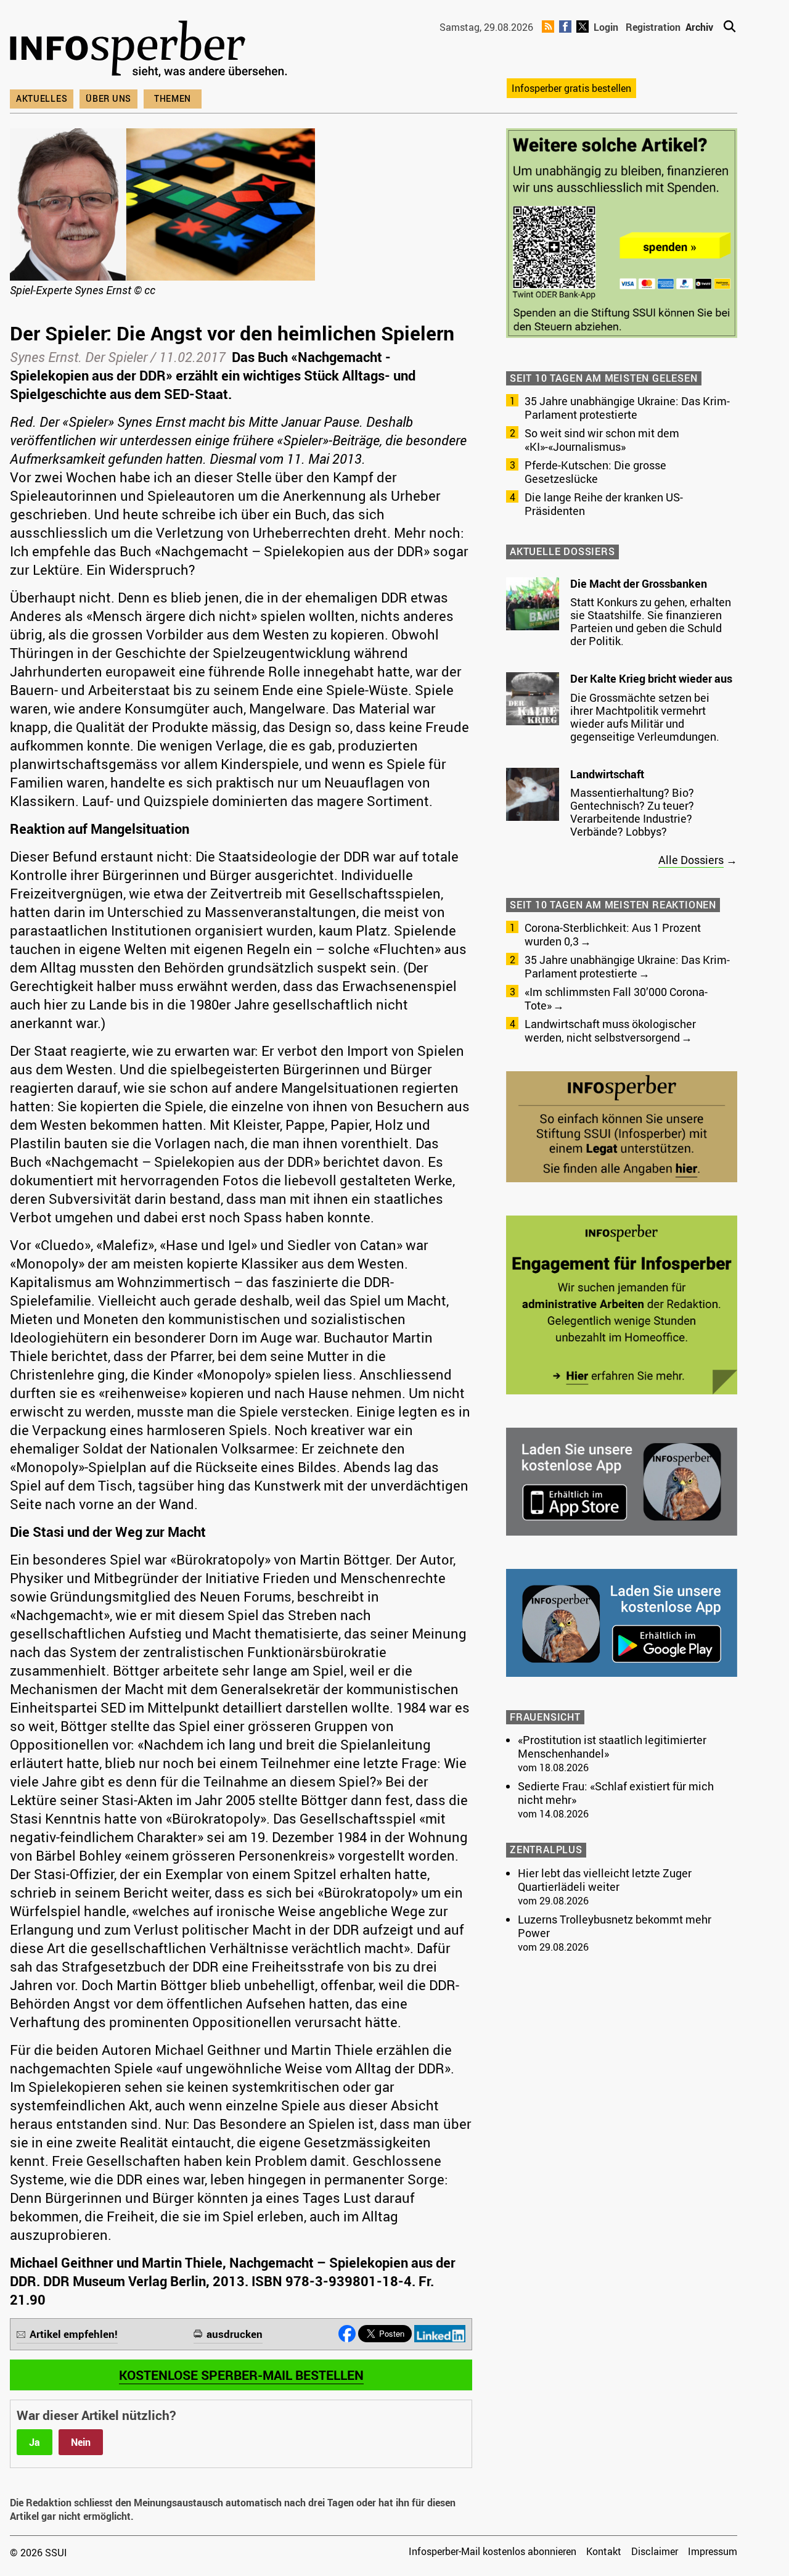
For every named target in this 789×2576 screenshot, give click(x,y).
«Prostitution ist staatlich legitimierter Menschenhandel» (612, 1747)
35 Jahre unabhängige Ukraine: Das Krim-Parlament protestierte (627, 408)
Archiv (699, 27)
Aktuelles (42, 98)
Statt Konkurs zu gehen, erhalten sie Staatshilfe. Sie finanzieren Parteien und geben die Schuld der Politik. (651, 621)
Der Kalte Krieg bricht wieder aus (651, 678)
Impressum (713, 2551)
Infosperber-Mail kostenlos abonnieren (493, 2551)
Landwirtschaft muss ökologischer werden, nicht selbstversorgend (610, 1031)
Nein (81, 2442)
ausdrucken (235, 2334)
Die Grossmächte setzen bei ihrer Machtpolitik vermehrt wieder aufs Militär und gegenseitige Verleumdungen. (645, 717)
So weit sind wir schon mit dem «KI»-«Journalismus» (602, 440)
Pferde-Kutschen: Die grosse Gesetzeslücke (595, 472)
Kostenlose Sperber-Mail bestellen (241, 2375)
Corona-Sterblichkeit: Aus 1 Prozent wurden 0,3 (613, 934)
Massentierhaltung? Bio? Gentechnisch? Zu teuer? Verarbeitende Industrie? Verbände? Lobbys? (632, 812)
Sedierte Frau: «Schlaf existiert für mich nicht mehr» (616, 1793)
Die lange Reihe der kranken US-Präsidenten (604, 504)
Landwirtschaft (607, 774)
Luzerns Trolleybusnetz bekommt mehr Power (615, 1926)
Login (606, 27)
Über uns (108, 98)
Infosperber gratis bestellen (571, 88)
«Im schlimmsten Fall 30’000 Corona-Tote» (616, 998)
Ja (35, 2442)
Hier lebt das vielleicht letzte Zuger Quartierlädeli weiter (605, 1880)
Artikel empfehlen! (74, 2334)
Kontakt (604, 2551)
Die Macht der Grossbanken (639, 583)
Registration (653, 27)
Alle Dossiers (691, 860)
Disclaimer (655, 2551)
